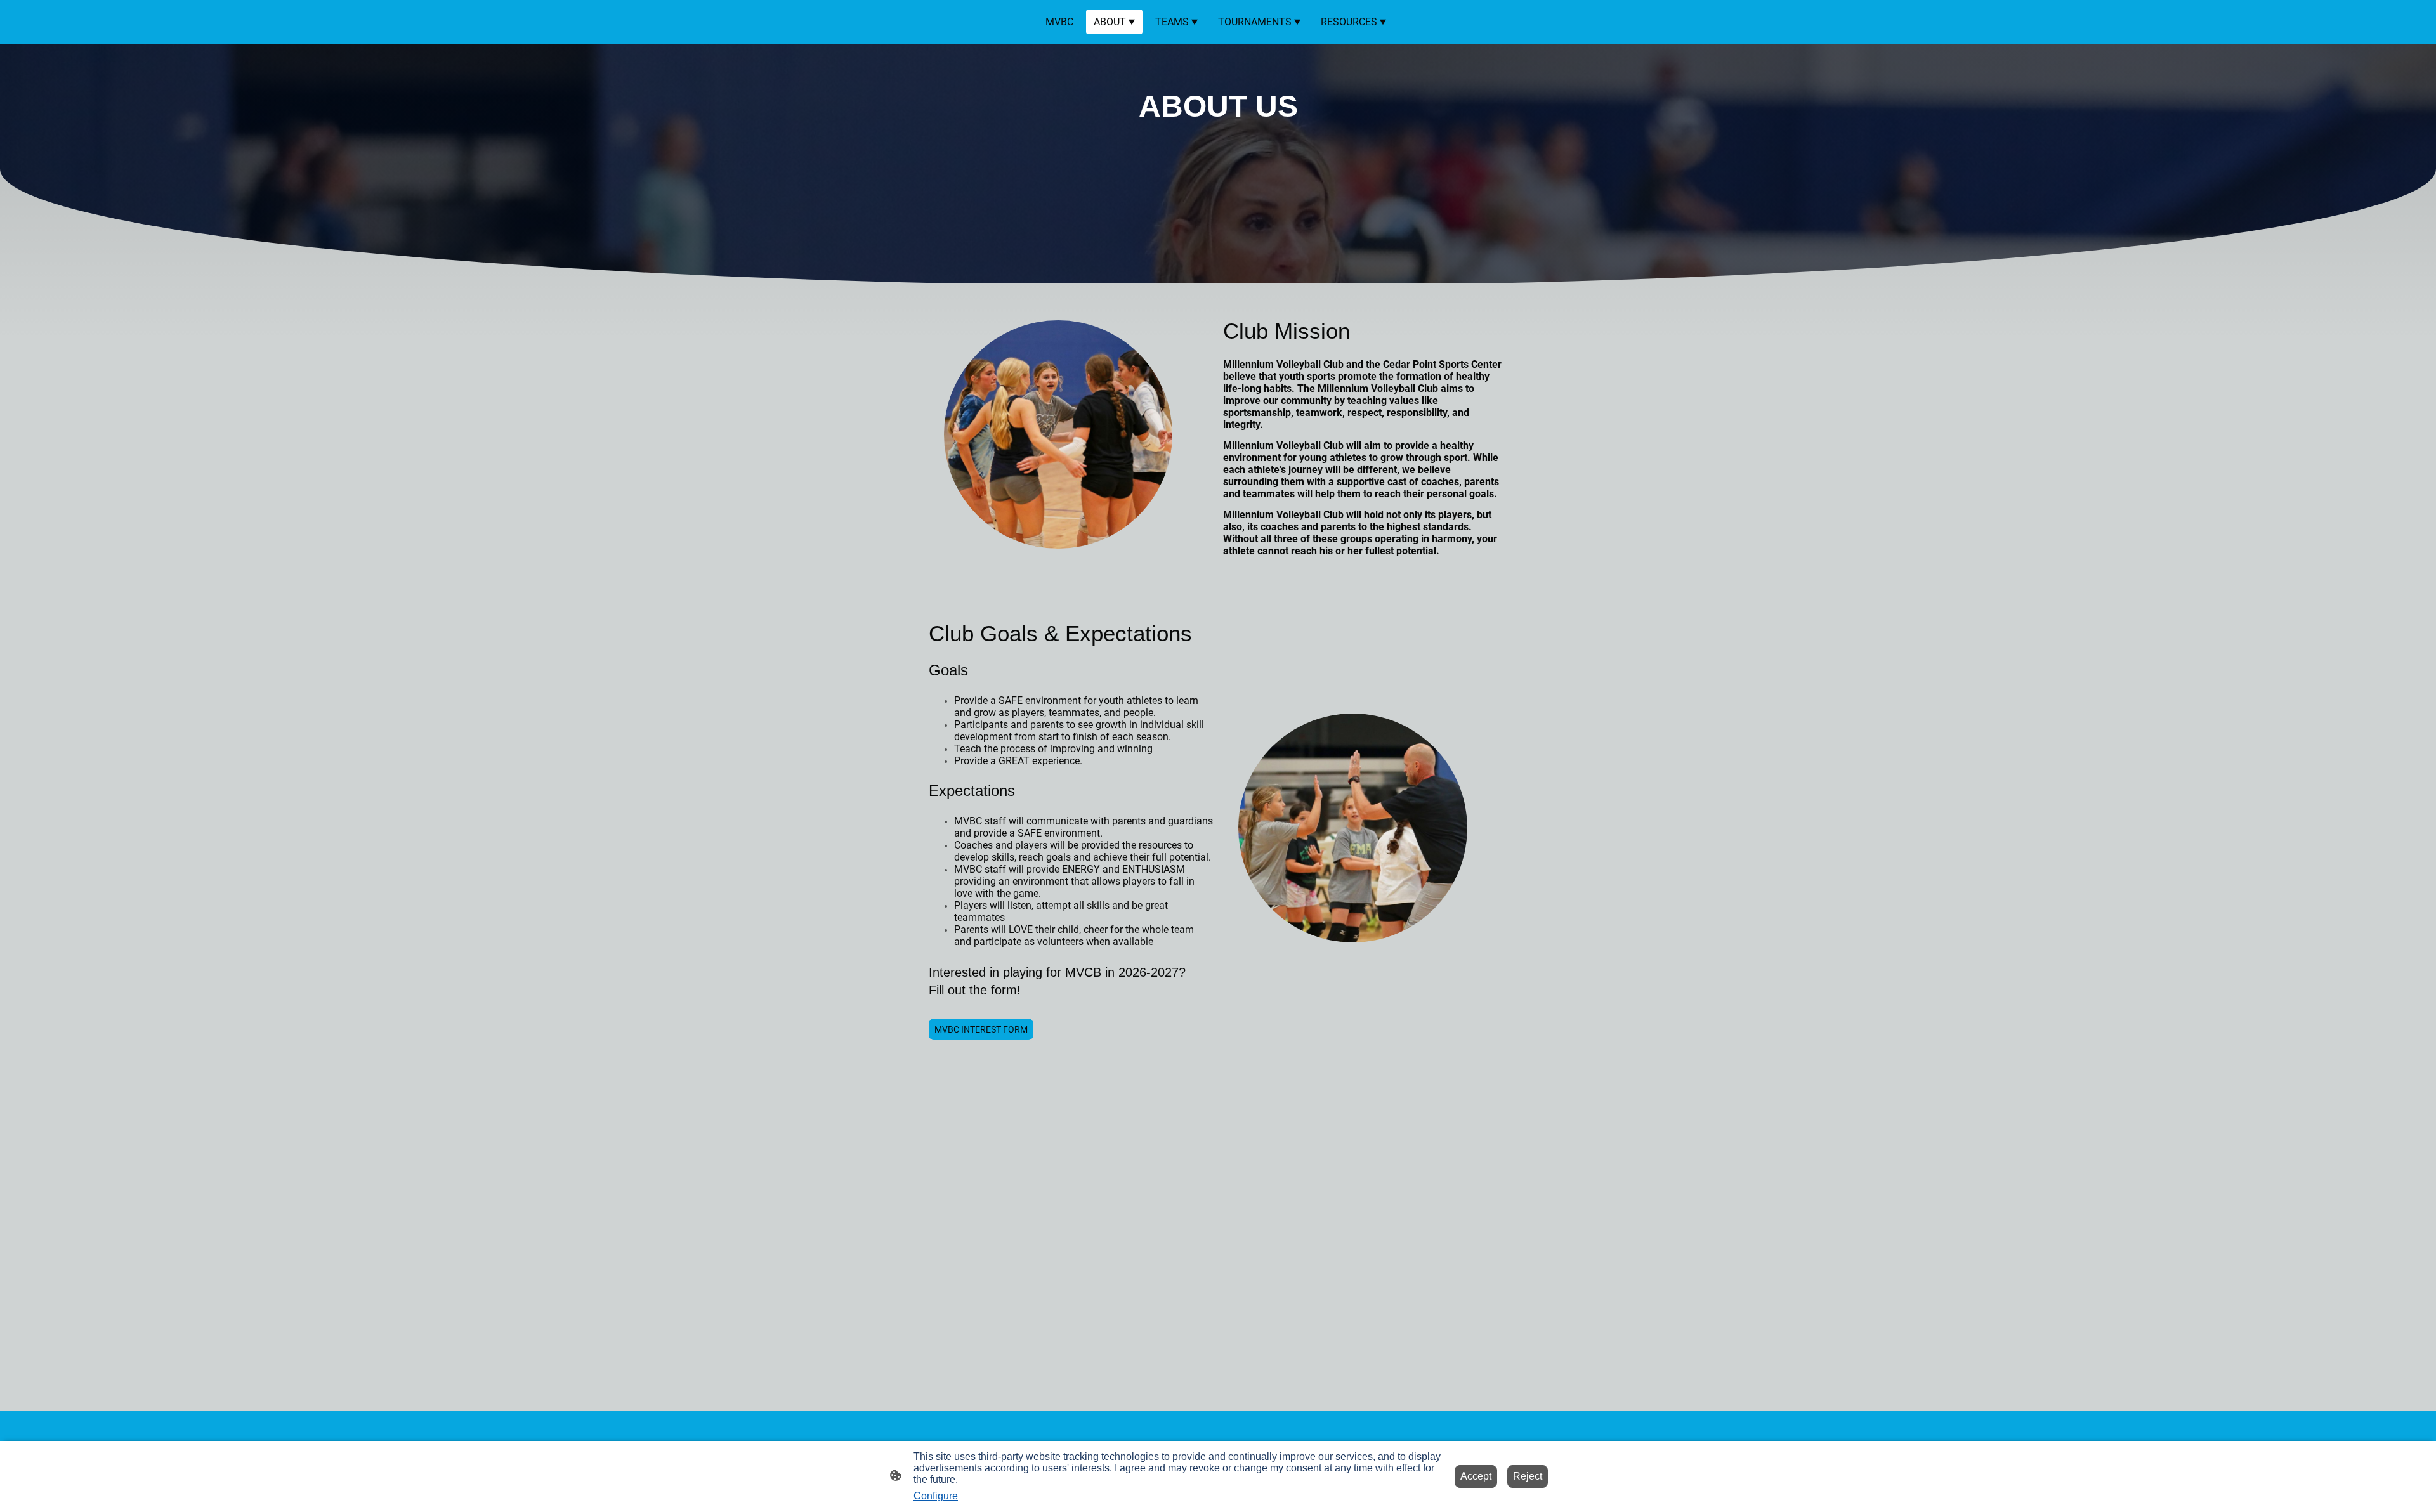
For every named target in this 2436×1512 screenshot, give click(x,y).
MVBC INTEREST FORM (981, 1029)
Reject (1528, 1476)
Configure (936, 1496)
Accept (1476, 1476)
